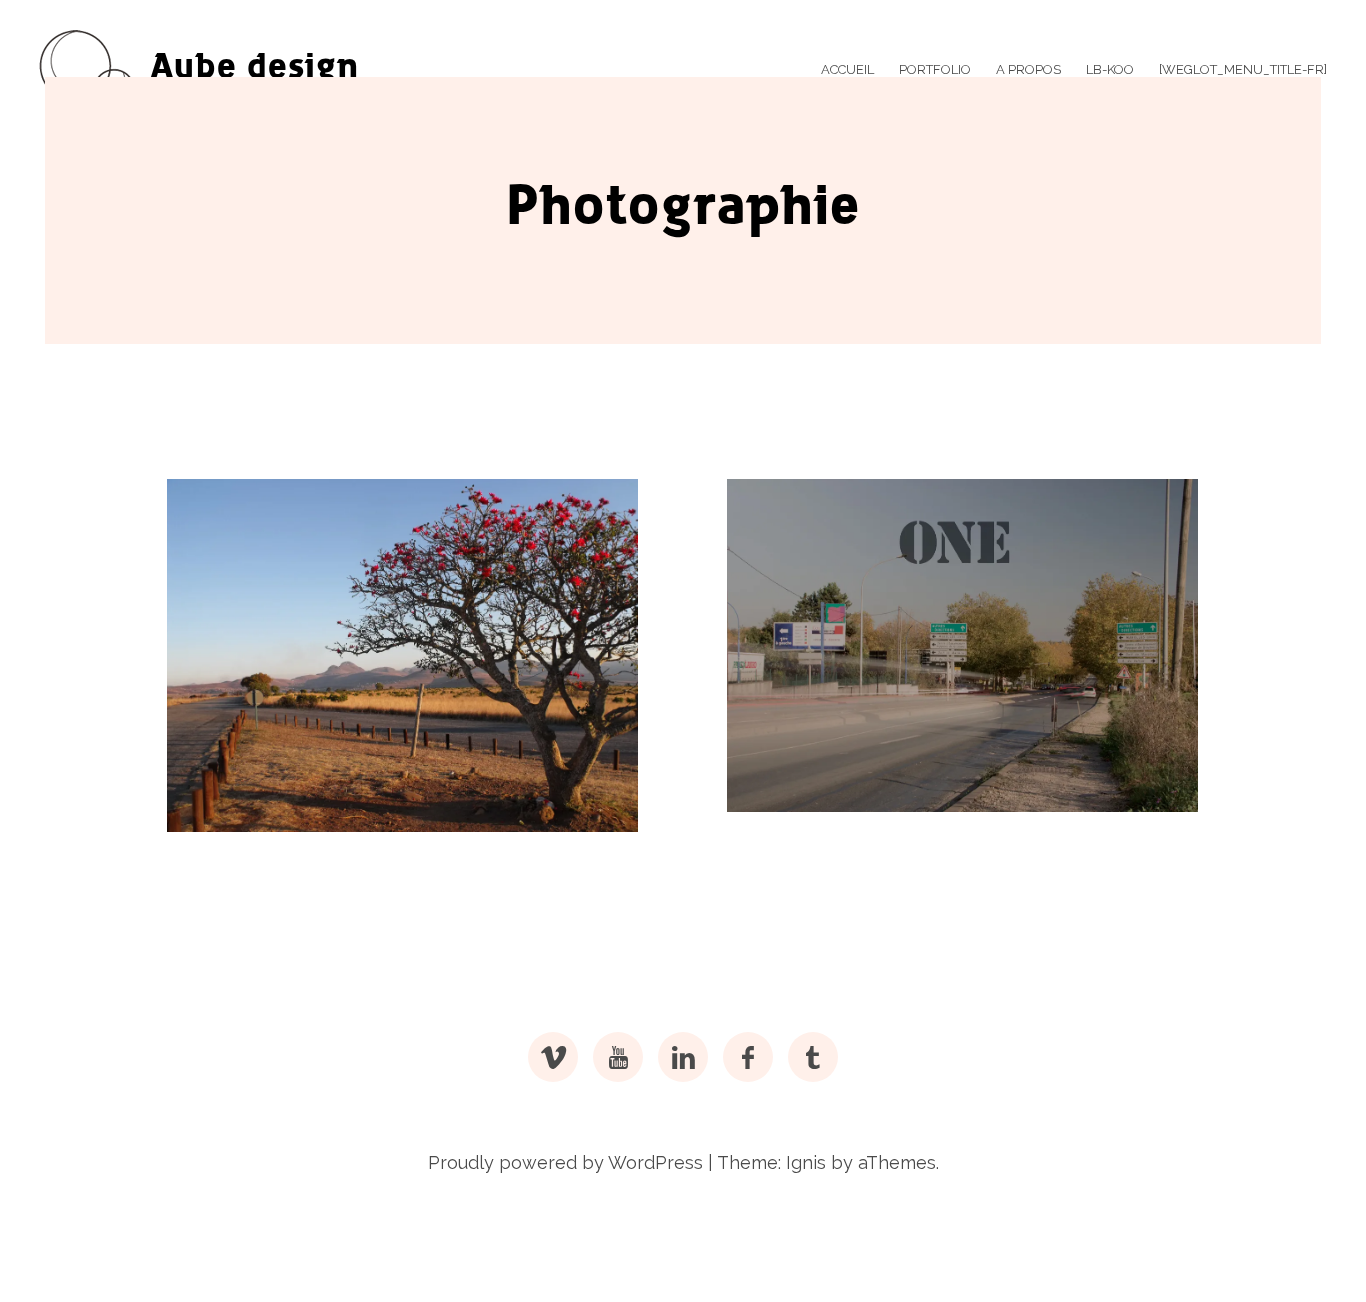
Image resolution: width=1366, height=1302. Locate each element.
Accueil (847, 69)
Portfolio (935, 69)
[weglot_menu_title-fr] (1243, 69)
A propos (1028, 69)
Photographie (246, 790)
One (778, 813)
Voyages (241, 833)
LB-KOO (1110, 69)
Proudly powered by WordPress (565, 1162)
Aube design (254, 69)
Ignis (806, 1162)
